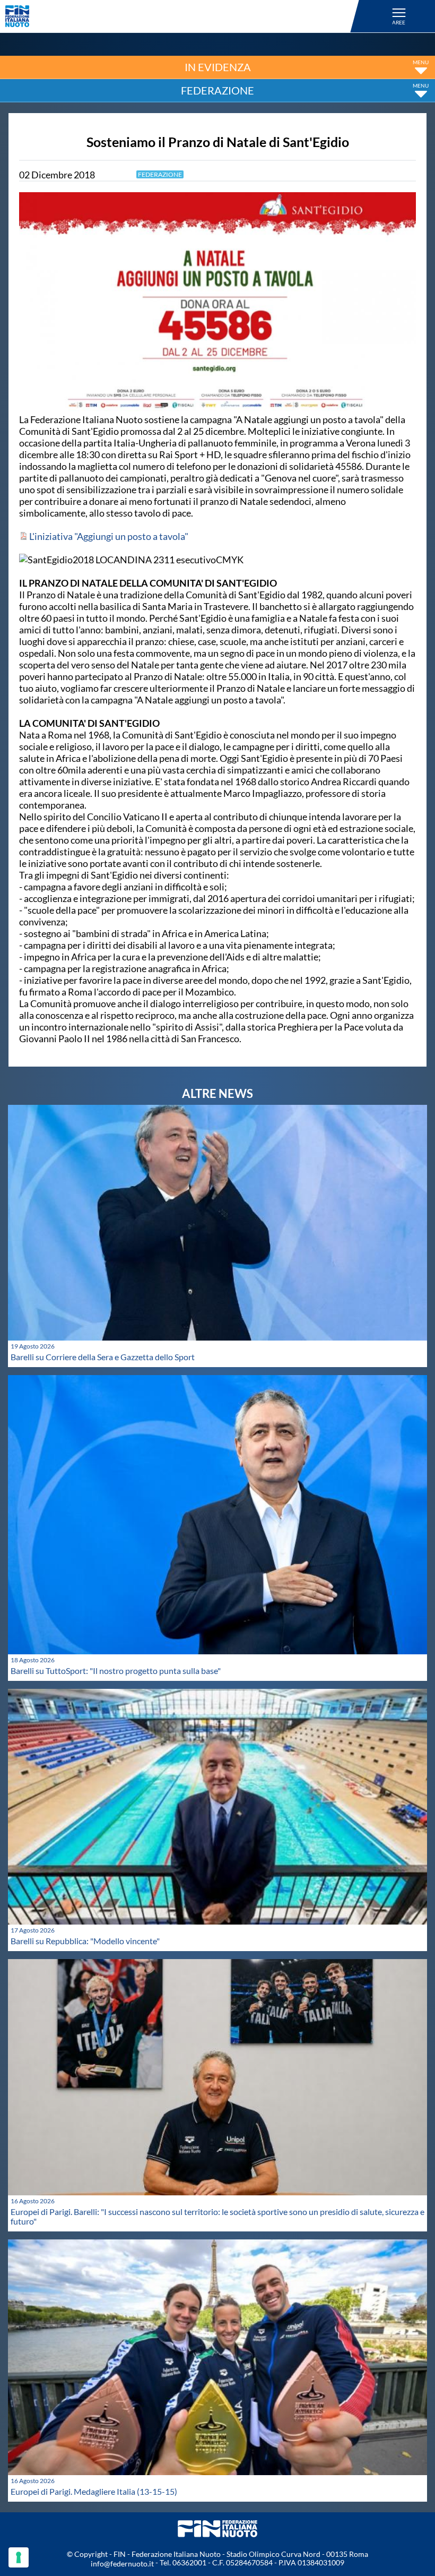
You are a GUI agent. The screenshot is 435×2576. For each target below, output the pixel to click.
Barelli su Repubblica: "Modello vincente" (85, 1941)
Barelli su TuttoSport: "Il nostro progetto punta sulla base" (116, 1671)
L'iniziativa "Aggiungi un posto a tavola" (108, 536)
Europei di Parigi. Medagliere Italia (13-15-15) (94, 2491)
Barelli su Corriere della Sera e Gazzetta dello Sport (103, 1357)
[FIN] (184, 16)
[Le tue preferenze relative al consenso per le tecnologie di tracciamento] (19, 2557)
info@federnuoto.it (122, 2564)
